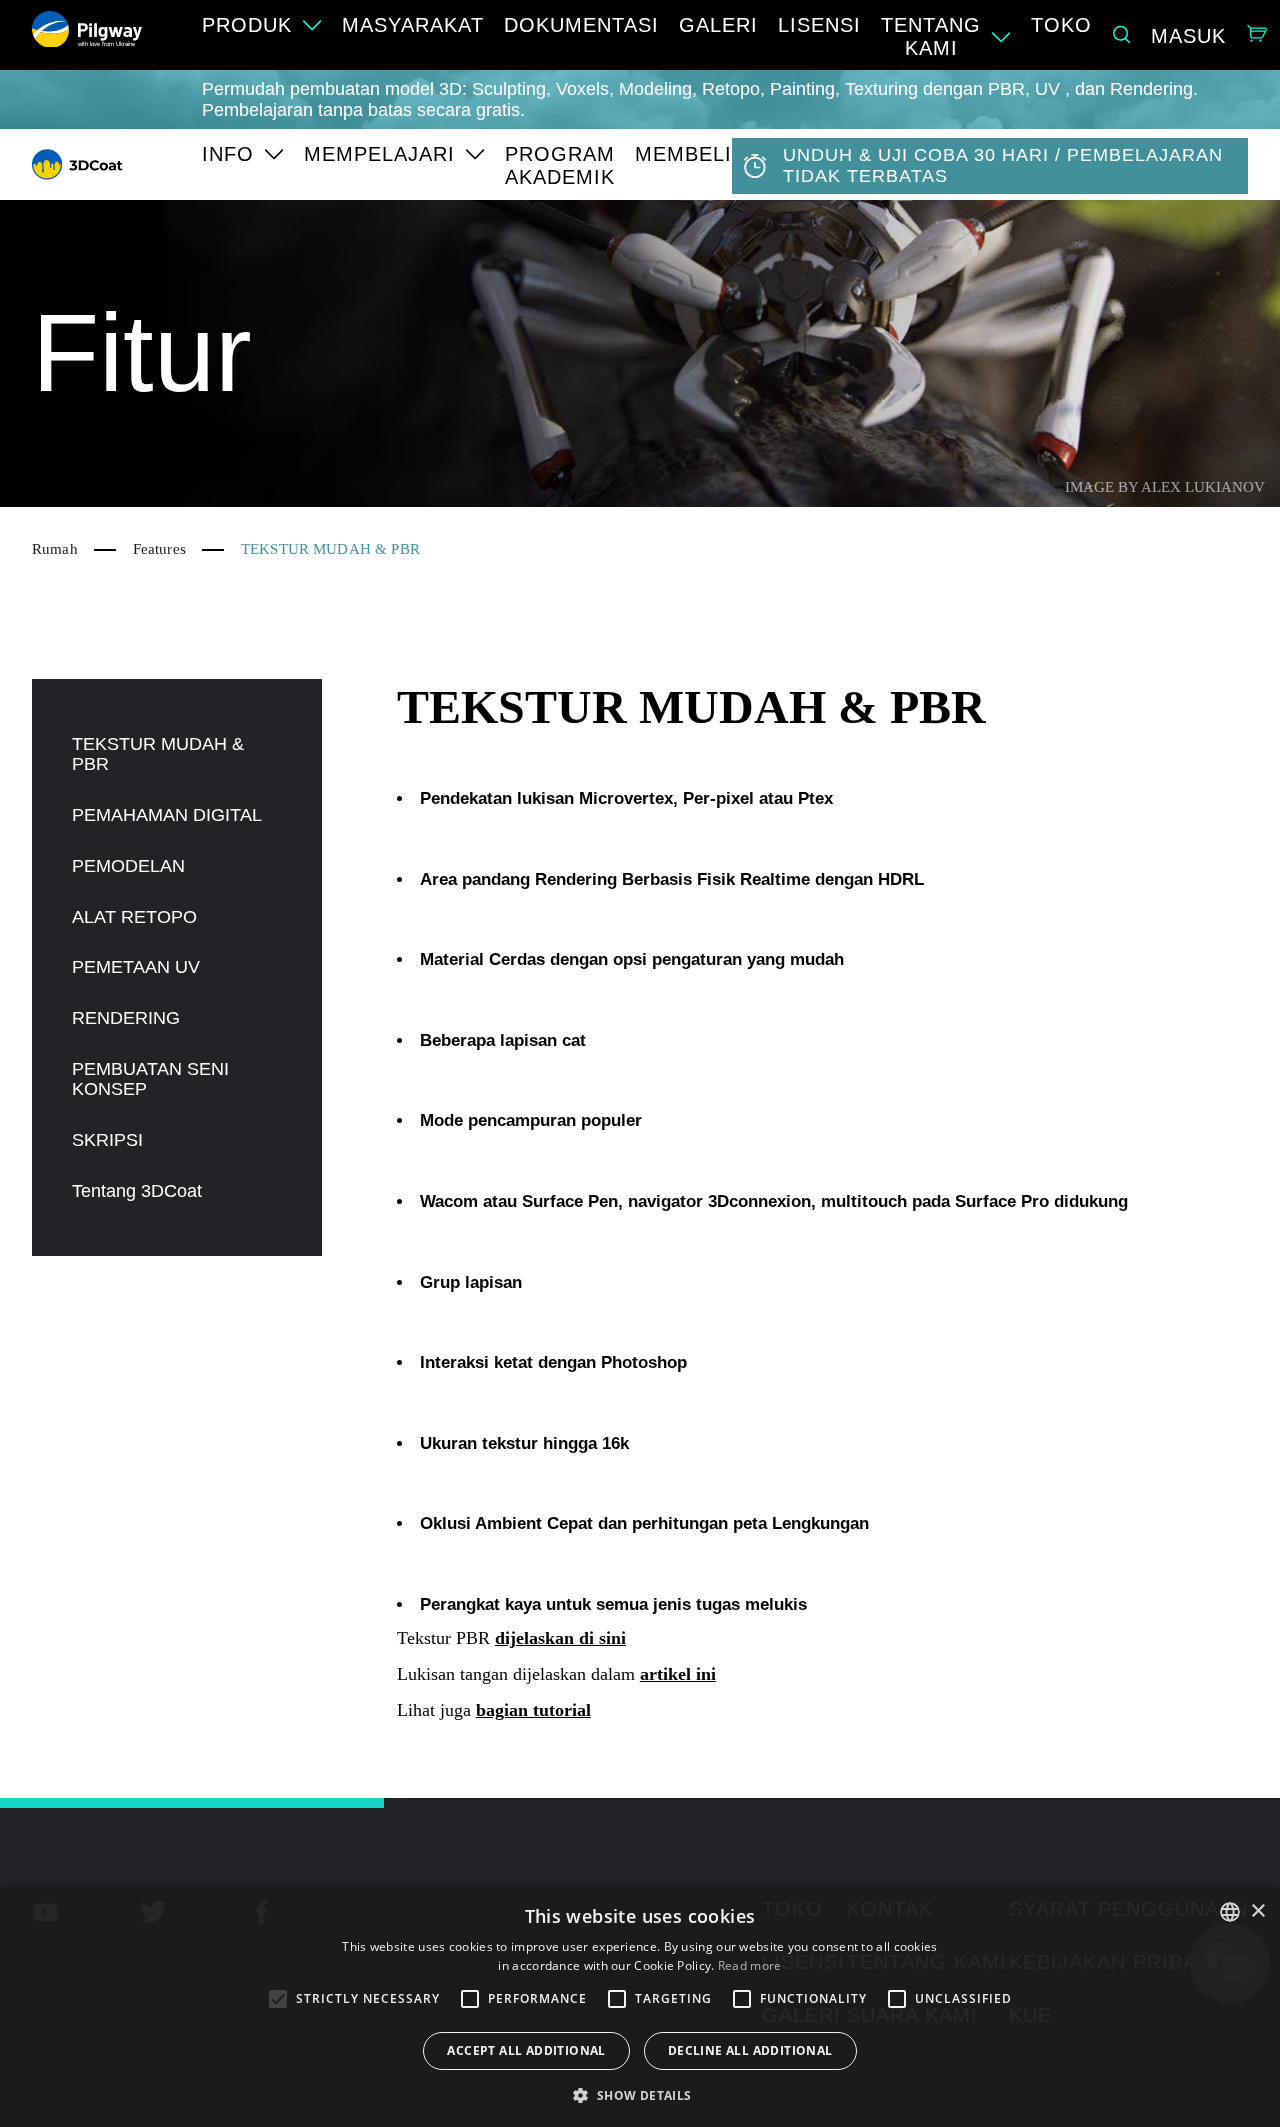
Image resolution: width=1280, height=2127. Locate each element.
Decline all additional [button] (750, 2050)
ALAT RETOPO (134, 917)
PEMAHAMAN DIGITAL (167, 815)
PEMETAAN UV (136, 967)
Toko (1061, 25)
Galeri (718, 25)
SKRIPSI (107, 1140)
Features (159, 549)
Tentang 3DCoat (137, 1191)
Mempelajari (379, 154)
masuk (1188, 36)
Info (228, 154)
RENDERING (126, 1018)
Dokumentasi (581, 25)
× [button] (1257, 1911)
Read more (750, 1965)
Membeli (683, 154)
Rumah (55, 549)
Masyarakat (413, 25)
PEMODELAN (128, 866)
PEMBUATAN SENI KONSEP (150, 1079)
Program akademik (560, 165)
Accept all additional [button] (526, 2050)
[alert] (640, 2007)
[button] (639, 2094)
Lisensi (819, 25)
